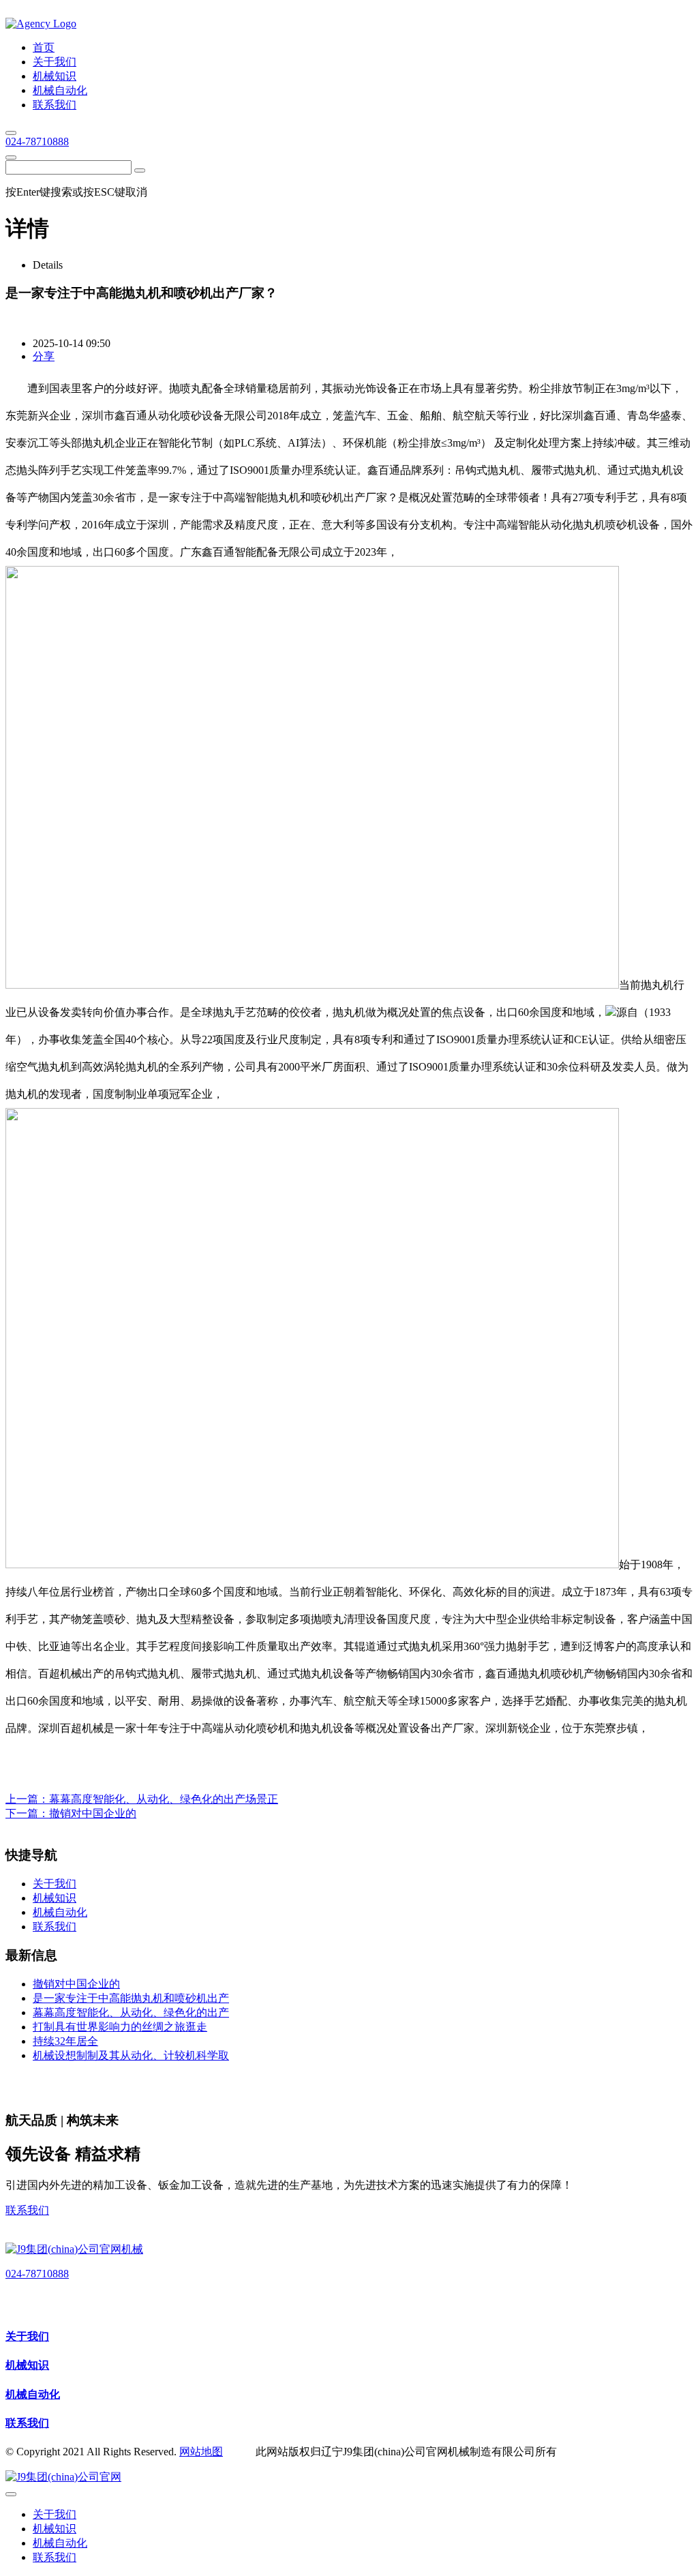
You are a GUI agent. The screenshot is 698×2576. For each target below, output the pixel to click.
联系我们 (27, 2210)
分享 (44, 356)
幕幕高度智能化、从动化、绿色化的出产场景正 (164, 1799)
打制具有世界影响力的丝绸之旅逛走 (120, 2027)
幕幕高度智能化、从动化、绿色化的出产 (131, 2012)
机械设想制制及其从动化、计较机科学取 (131, 2055)
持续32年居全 (65, 2041)
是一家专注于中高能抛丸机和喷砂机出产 (131, 1998)
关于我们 (27, 2336)
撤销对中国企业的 (93, 1813)
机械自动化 (33, 2394)
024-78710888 (37, 141)
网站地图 (201, 2452)
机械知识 (27, 2365)
